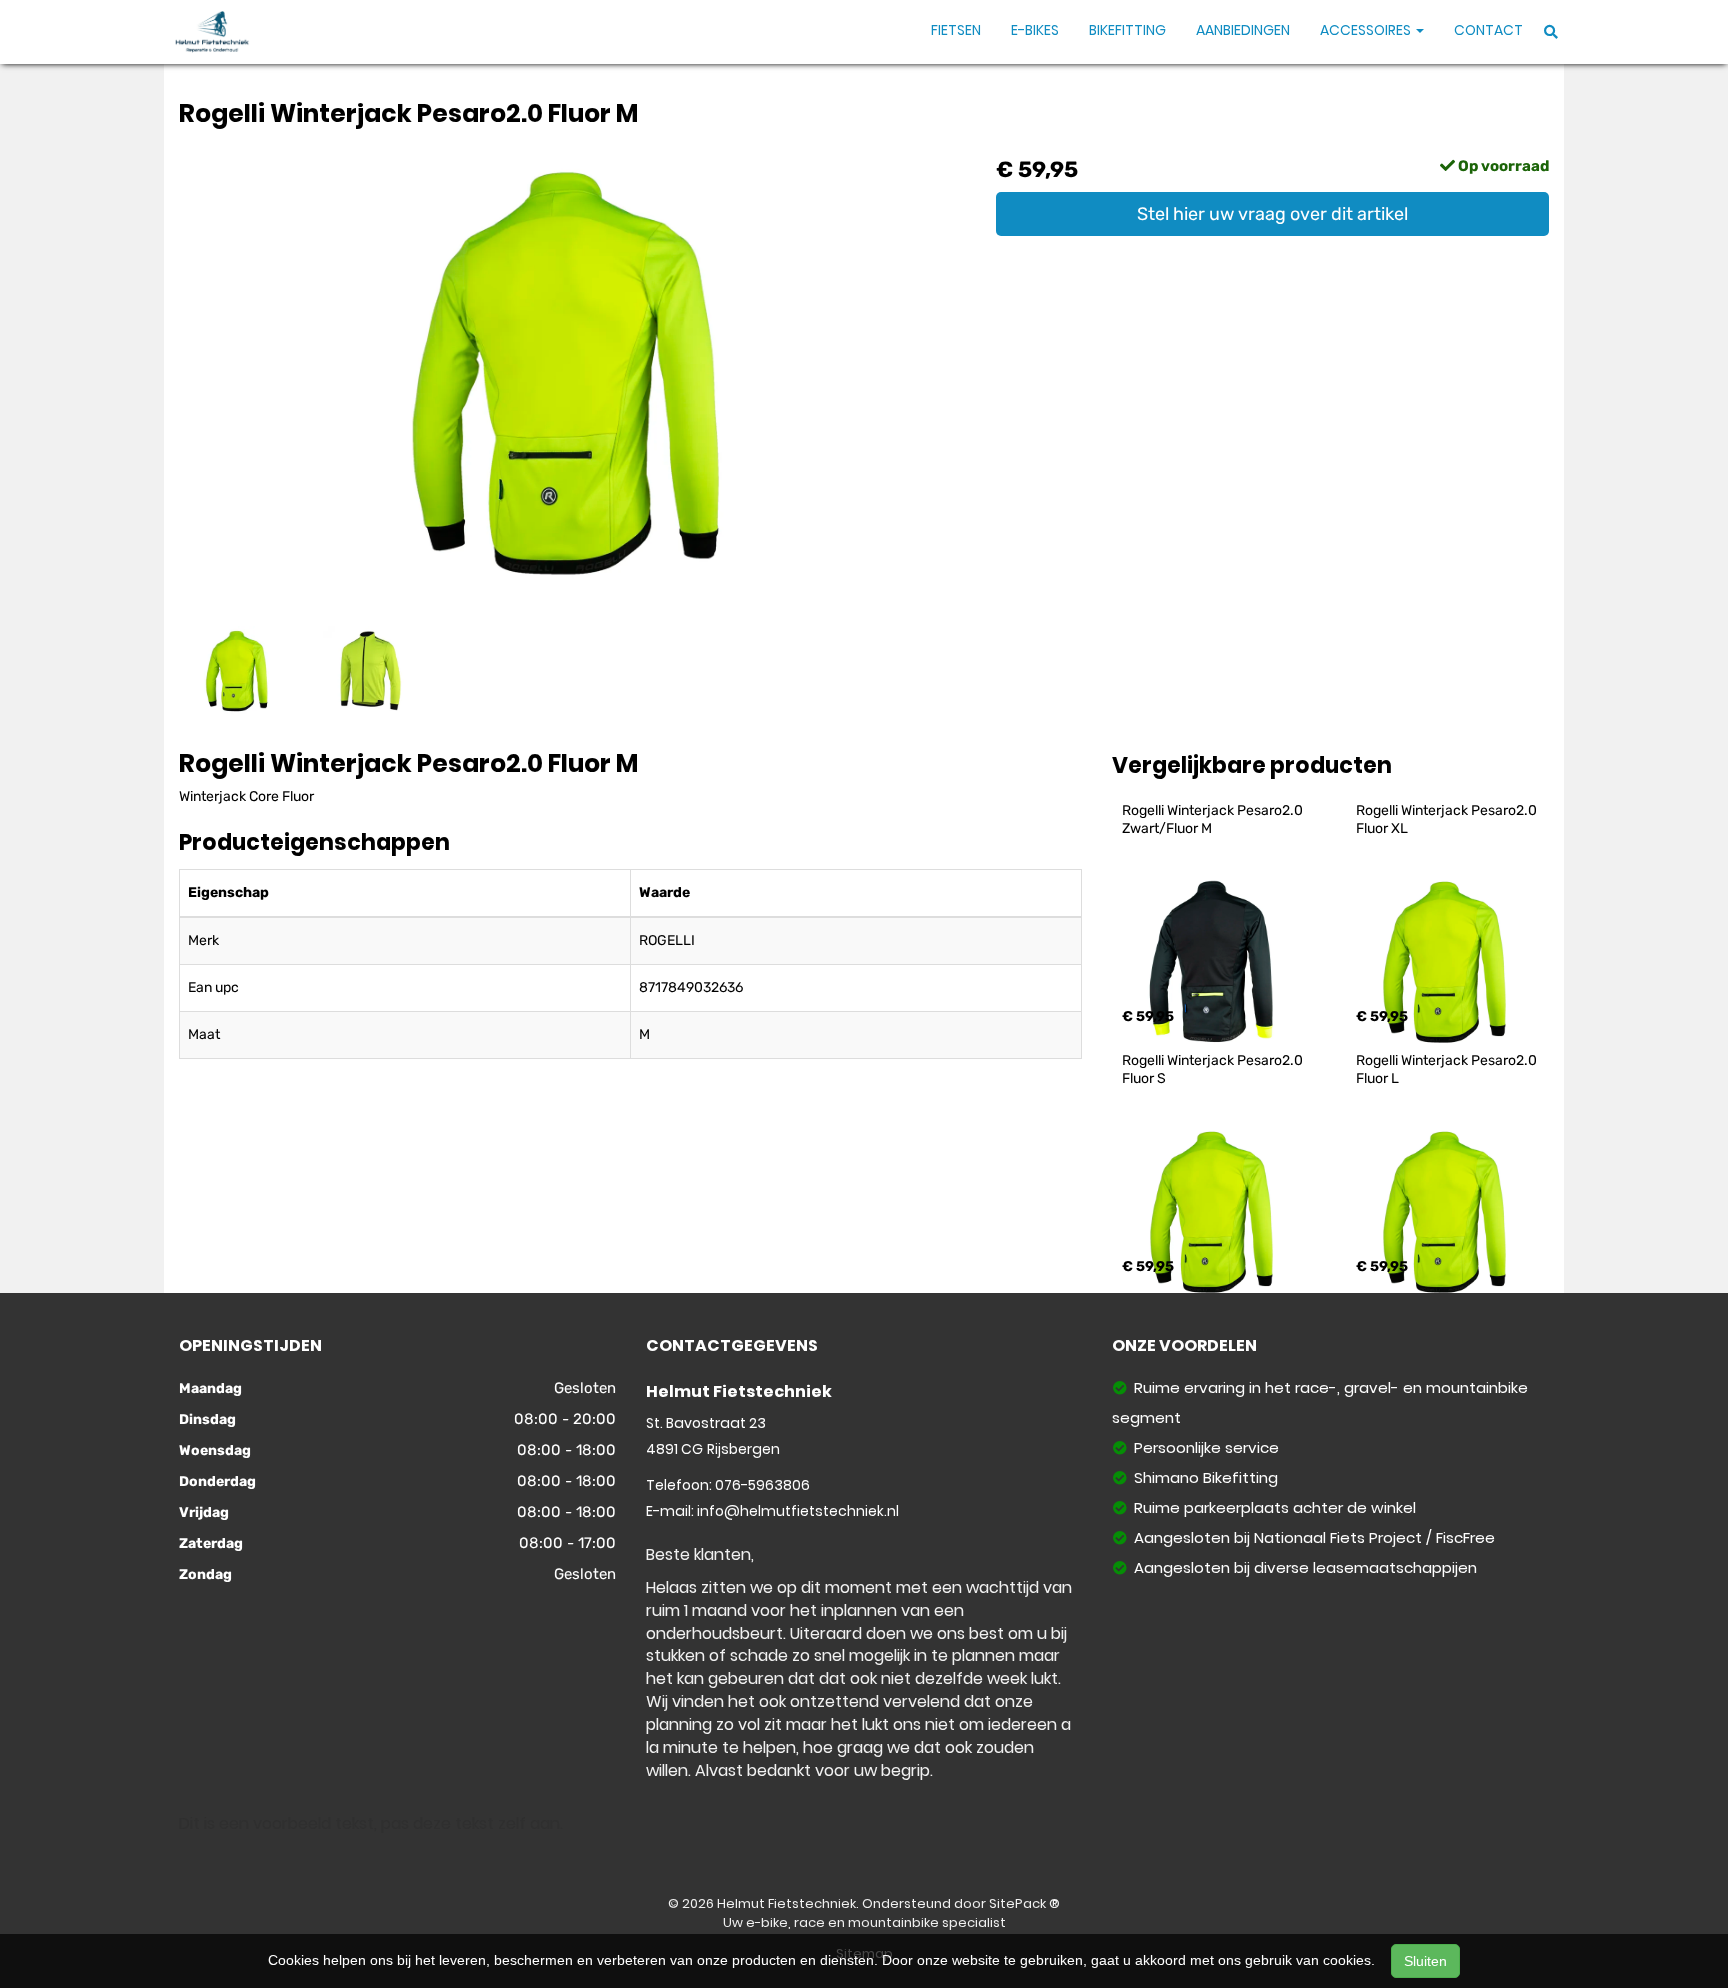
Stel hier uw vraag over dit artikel (1272, 214)
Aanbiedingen (1243, 30)
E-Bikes (1035, 30)
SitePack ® (1024, 1903)
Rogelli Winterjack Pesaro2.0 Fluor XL (1448, 819)
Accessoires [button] (1367, 30)
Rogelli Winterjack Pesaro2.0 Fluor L (1448, 1069)
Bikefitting (1127, 30)
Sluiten (1425, 1961)
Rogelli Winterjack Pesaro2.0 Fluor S (1214, 1069)
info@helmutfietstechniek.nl (798, 1511)
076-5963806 (762, 1485)
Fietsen (956, 30)
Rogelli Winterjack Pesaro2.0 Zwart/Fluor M (1214, 819)
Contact (1488, 30)
